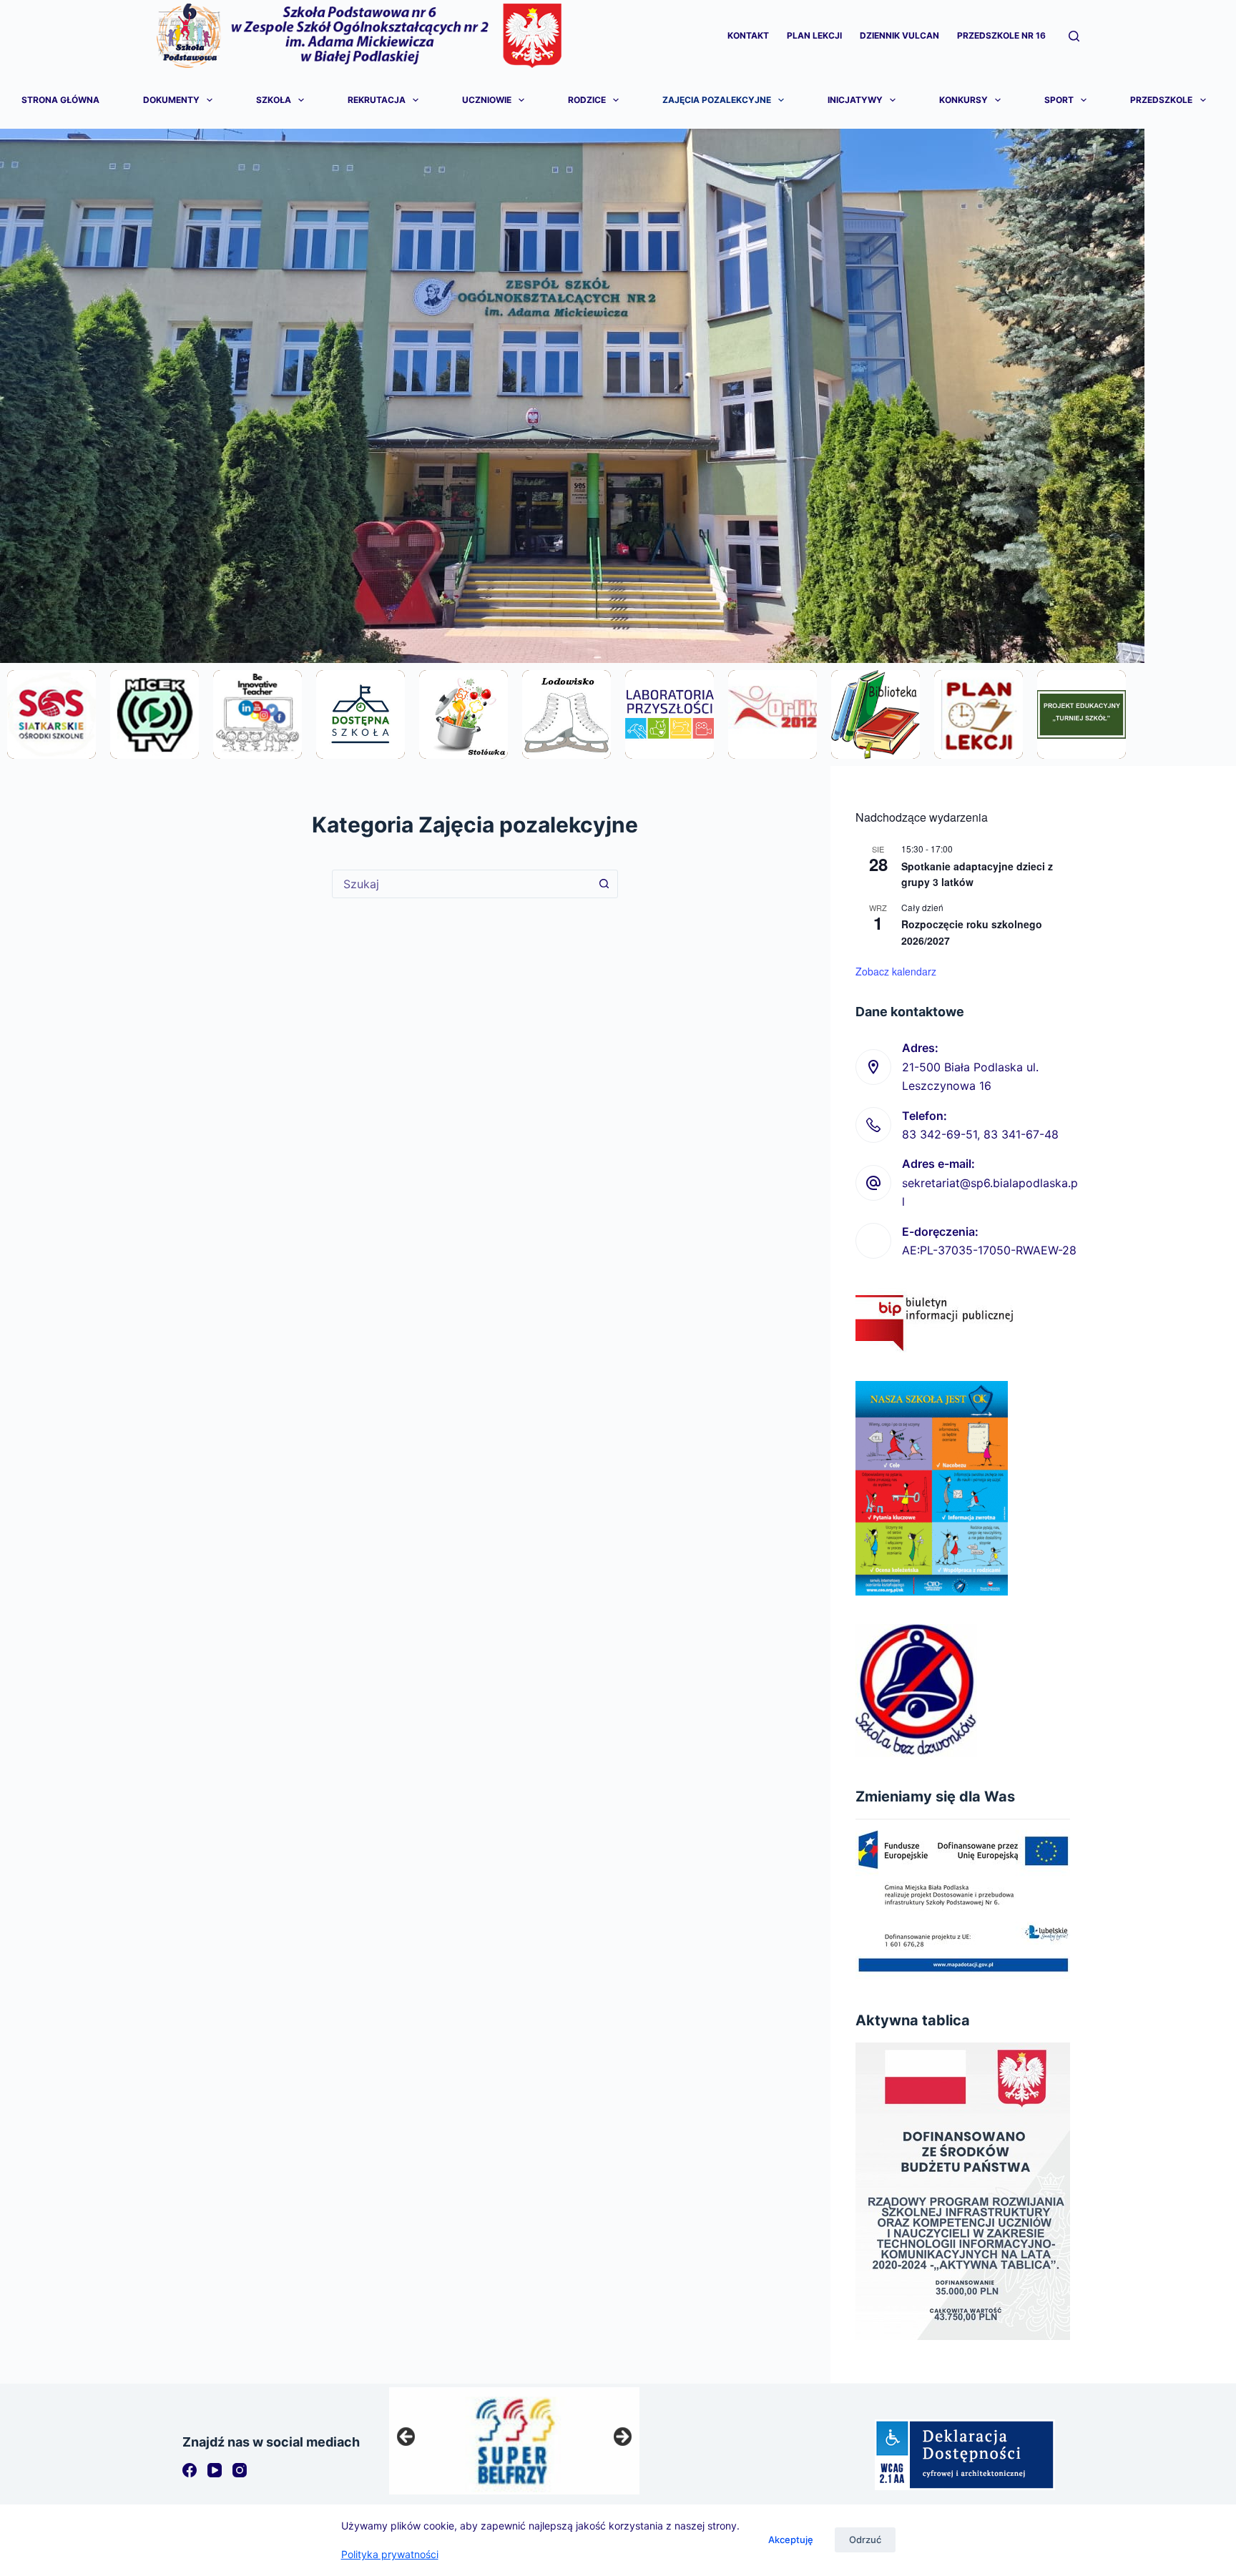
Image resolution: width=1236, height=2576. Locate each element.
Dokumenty (171, 100)
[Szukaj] (1074, 36)
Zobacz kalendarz (896, 971)
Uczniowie (487, 100)
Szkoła (274, 100)
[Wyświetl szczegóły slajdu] (514, 2441)
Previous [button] (407, 2437)
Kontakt (748, 35)
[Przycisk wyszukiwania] (604, 884)
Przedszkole (1161, 100)
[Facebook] (190, 2470)
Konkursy (963, 100)
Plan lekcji (814, 35)
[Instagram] (240, 2470)
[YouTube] (215, 2470)
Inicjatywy (855, 100)
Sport (1059, 100)
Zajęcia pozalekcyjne (717, 100)
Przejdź (51, 752)
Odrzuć (865, 2540)
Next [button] (622, 2437)
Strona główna (60, 100)
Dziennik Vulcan (899, 35)
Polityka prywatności (390, 2554)
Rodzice (587, 100)
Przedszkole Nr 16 (1001, 35)
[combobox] (461, 884)
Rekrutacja (377, 100)
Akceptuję (791, 2540)
